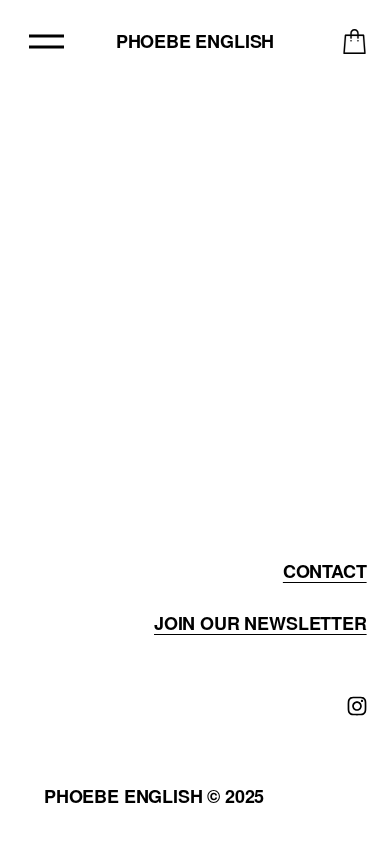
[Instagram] (357, 706)
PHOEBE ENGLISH (195, 41)
